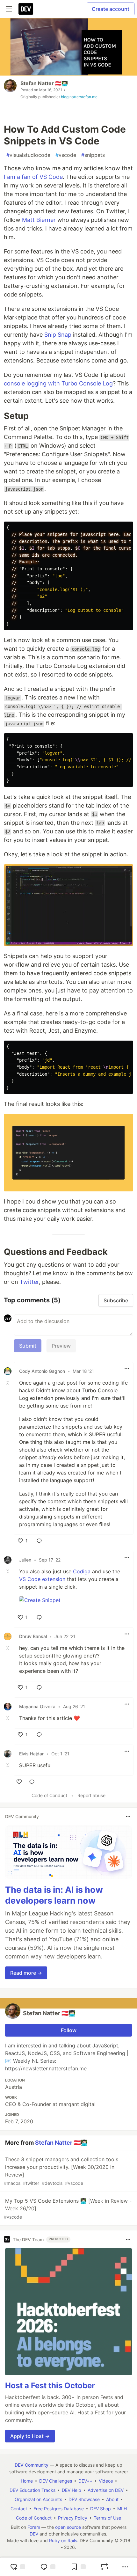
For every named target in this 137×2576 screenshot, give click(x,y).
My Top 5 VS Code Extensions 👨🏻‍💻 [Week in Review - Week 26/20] (68, 2209)
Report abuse (91, 1795)
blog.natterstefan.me (79, 97)
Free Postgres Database (59, 2509)
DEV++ (85, 2481)
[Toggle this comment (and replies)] (8, 1383)
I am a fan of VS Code (33, 177)
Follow (69, 2030)
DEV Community (32, 2465)
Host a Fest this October (50, 2386)
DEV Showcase (84, 2499)
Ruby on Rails (63, 2540)
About (112, 2499)
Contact (19, 2509)
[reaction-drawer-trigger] (18, 2567)
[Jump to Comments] (48, 2567)
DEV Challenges (56, 2481)
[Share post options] (125, 2567)
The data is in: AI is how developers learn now (54, 1895)
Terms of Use (107, 2518)
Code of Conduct (49, 1795)
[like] (19, 1782)
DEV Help (72, 2490)
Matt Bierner (39, 220)
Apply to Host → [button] (30, 2436)
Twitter (29, 1282)
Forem (34, 2527)
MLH (122, 2509)
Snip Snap (58, 335)
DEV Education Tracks (32, 2490)
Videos (106, 2481)
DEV (34, 2534)
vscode (66, 155)
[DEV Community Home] (26, 9)
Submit (28, 1346)
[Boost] (105, 2567)
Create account (111, 9)
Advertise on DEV (106, 2490)
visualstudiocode (28, 155)
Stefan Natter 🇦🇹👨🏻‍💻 (44, 83)
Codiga (82, 1571)
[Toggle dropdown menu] (127, 1369)
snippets (93, 155)
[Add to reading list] (78, 2567)
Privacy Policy (73, 2518)
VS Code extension (42, 1579)
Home (27, 2481)
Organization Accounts (38, 2499)
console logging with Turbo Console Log (58, 383)
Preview (61, 1346)
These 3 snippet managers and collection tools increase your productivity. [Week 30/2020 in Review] (61, 2171)
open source (68, 2527)
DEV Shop (101, 2509)
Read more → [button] (26, 1973)
